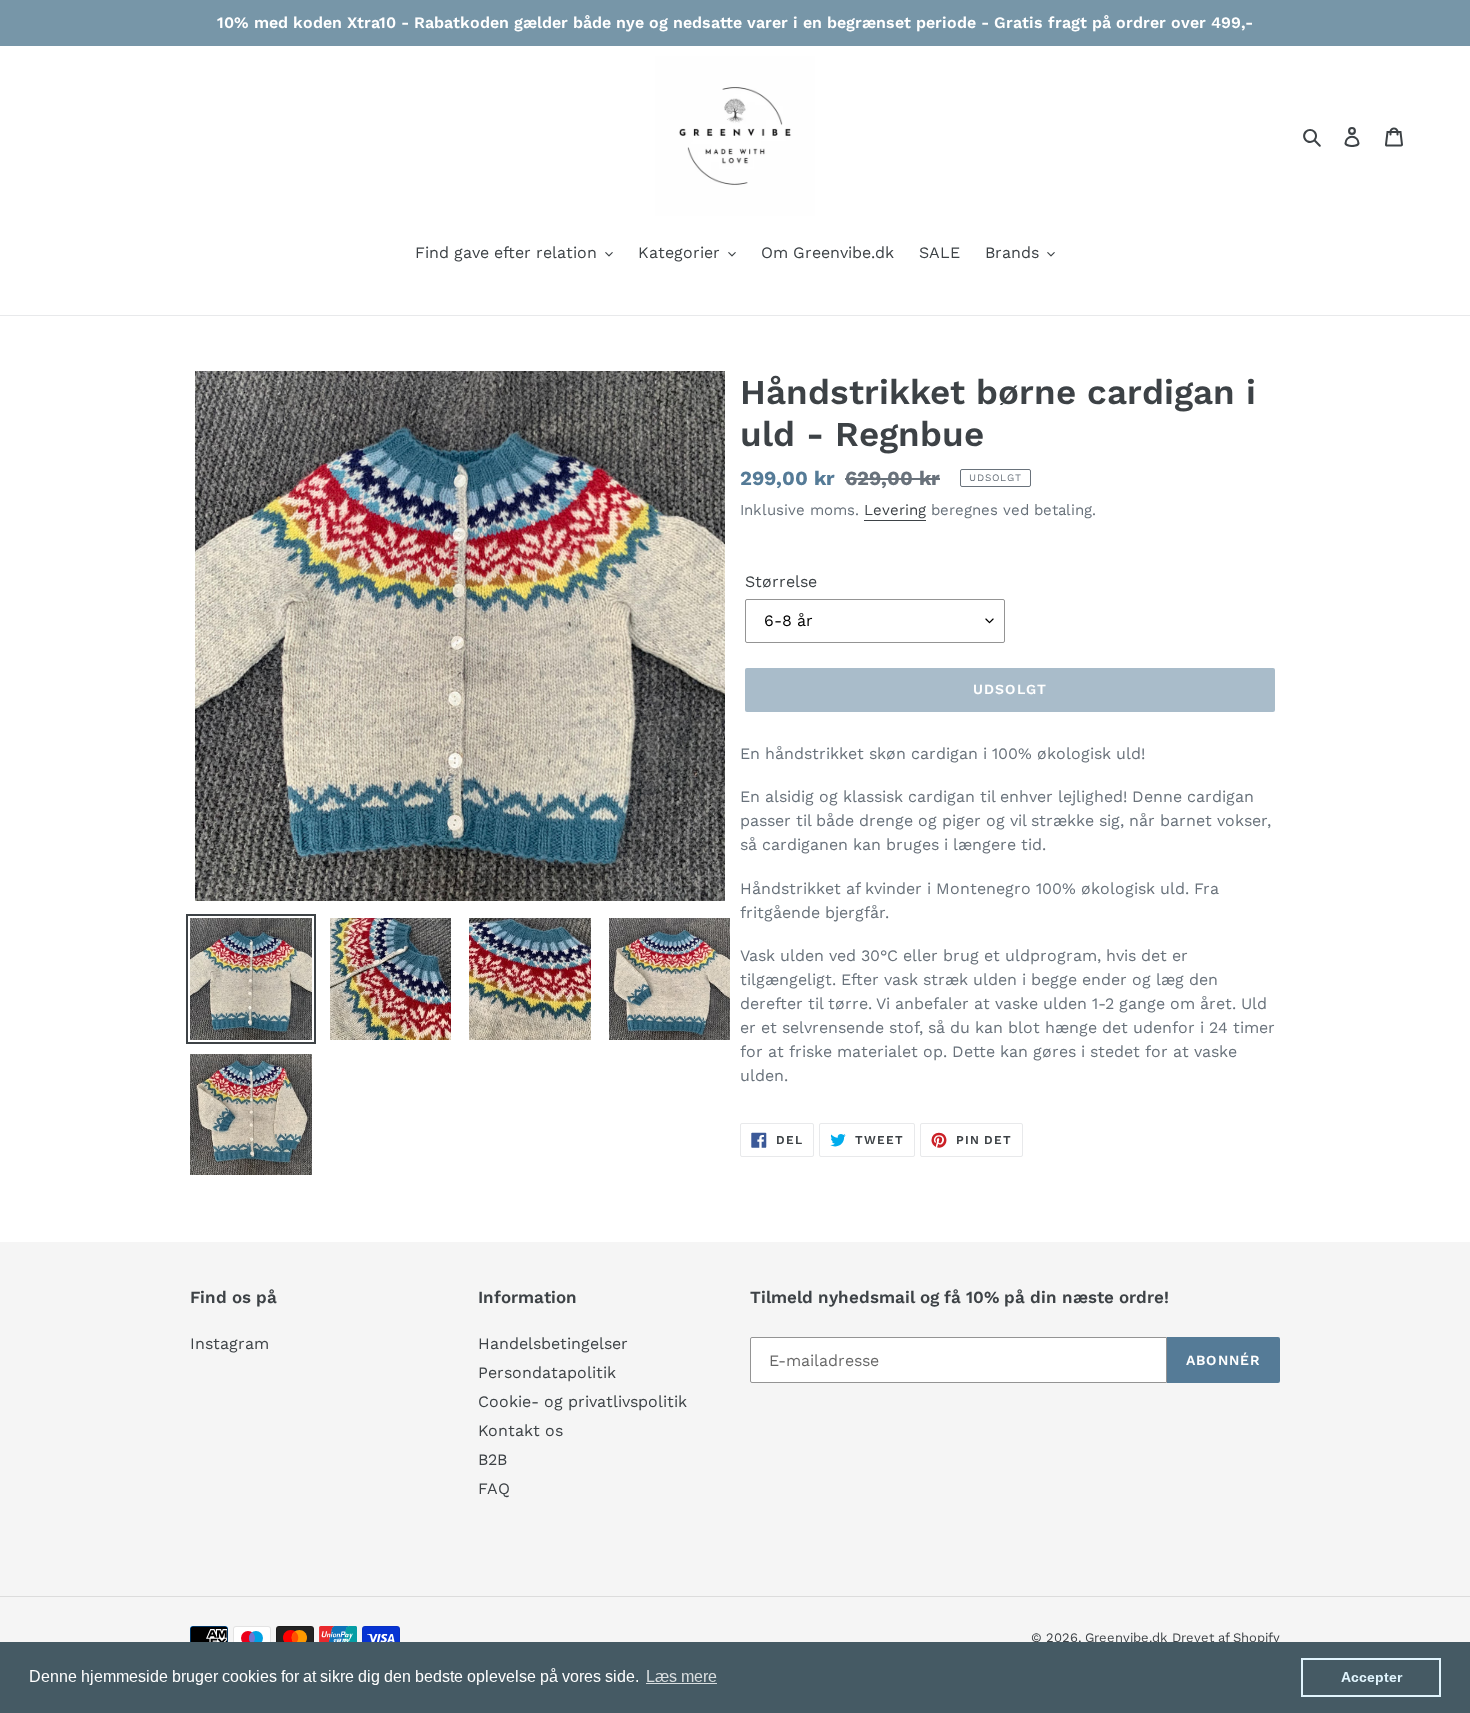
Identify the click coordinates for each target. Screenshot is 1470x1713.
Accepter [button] (1371, 1677)
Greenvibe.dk (1126, 1637)
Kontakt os (520, 1430)
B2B (492, 1459)
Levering (895, 510)
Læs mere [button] (681, 1676)
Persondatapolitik (547, 1372)
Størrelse (781, 581)
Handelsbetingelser (553, 1343)
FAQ (494, 1488)
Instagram (229, 1343)
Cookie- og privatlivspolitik (582, 1401)
